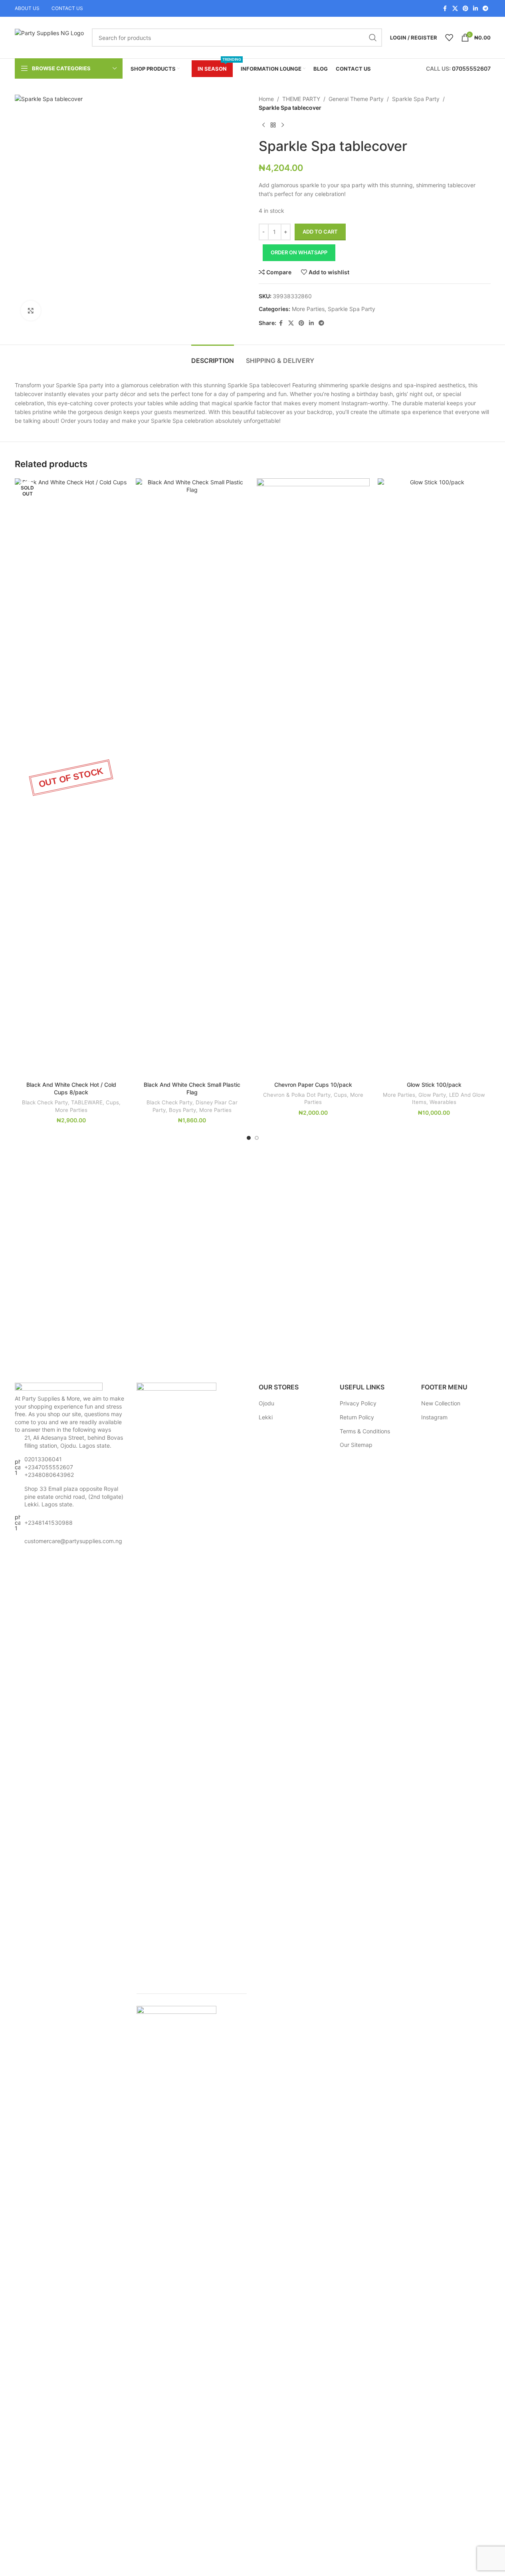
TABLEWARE (87, 1102)
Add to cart (320, 232)
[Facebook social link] (445, 9)
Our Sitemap (356, 1445)
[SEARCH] (373, 38)
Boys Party (182, 1110)
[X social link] (455, 9)
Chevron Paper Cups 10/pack (313, 1085)
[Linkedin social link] (475, 9)
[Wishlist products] (449, 38)
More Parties (308, 309)
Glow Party (432, 1095)
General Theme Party (356, 99)
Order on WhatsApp (299, 252)
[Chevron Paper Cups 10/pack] (313, 778)
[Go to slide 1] (249, 1138)
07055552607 (471, 68)
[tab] (213, 357)
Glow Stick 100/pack (434, 1085)
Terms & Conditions (365, 1431)
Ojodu (266, 1403)
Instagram (434, 1417)
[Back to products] (273, 125)
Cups (112, 1102)
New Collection (441, 1403)
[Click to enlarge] (31, 311)
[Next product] (283, 125)
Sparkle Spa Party (416, 99)
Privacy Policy (358, 1403)
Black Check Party (45, 1102)
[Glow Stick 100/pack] (434, 778)
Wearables (443, 1102)
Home (266, 99)
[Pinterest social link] (465, 9)
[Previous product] (263, 125)
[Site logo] (49, 37)
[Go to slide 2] (257, 1138)
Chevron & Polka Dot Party (297, 1095)
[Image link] (59, 1388)
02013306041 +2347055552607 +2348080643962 (49, 1467)
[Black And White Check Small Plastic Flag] (192, 778)
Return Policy (357, 1417)
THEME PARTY (301, 99)
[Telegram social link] (485, 9)
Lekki (266, 1417)
